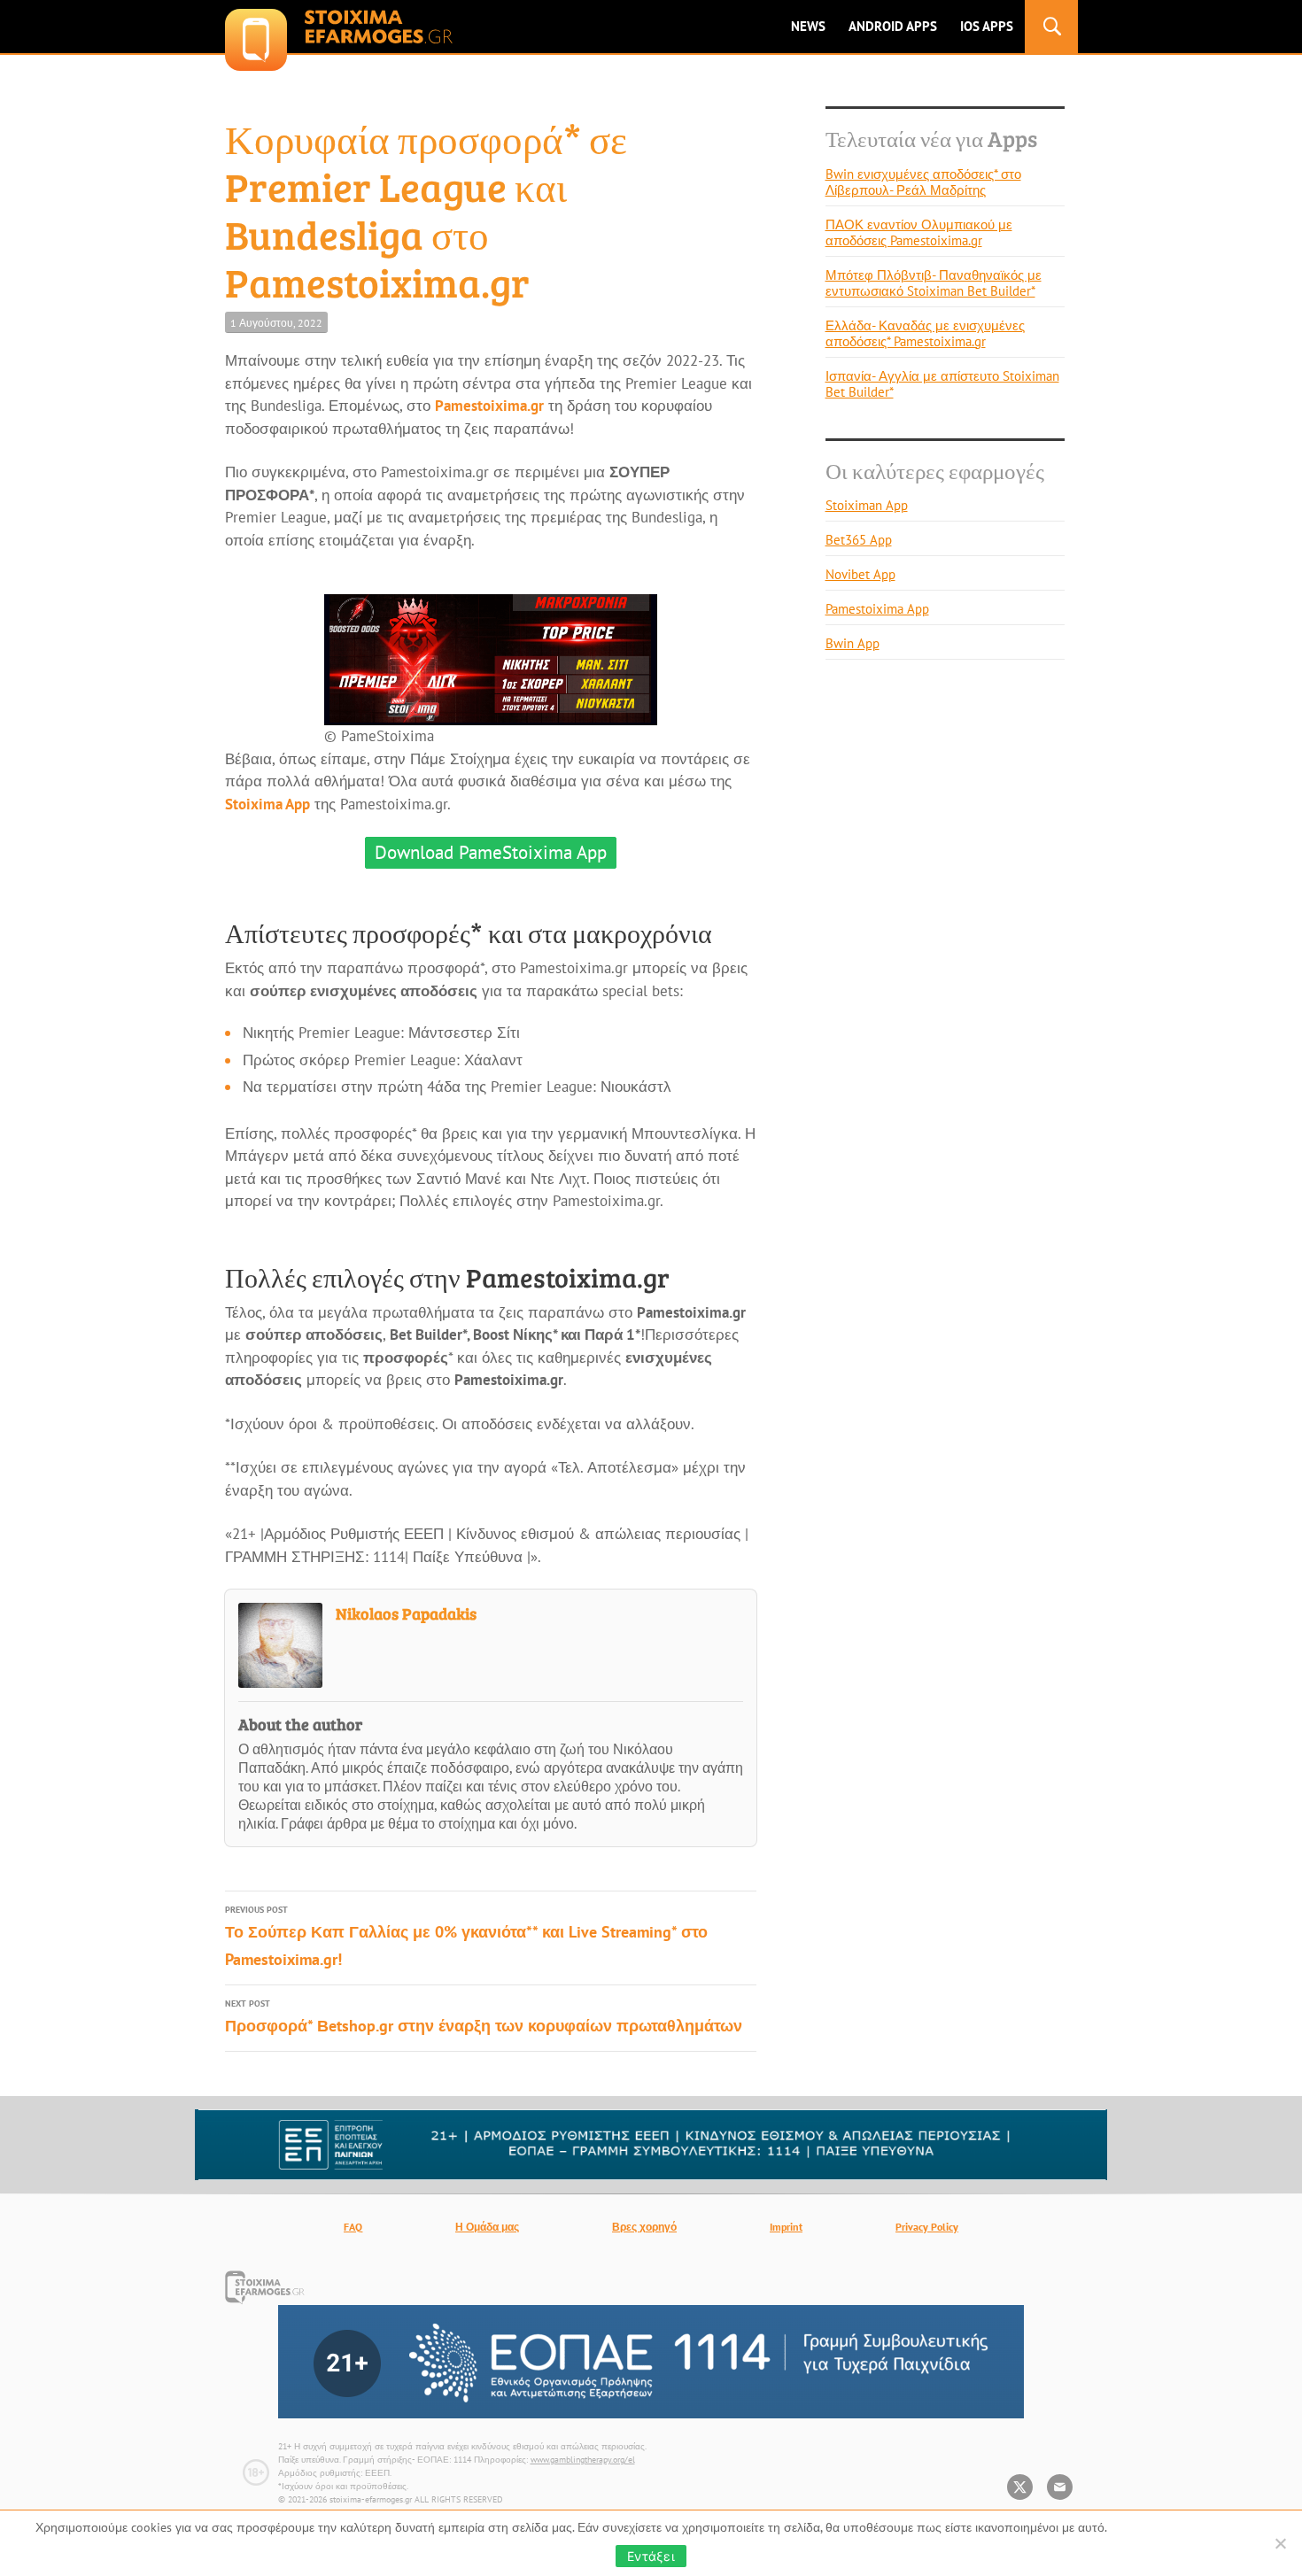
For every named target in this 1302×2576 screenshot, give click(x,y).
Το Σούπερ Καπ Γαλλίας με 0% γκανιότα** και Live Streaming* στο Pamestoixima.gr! (466, 1937)
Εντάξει (651, 2556)
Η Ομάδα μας (487, 2227)
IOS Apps (987, 26)
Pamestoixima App (877, 609)
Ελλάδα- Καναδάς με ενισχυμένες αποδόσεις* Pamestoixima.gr (925, 333)
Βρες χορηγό (644, 2227)
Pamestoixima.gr (489, 406)
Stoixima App (267, 804)
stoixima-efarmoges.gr (339, 27)
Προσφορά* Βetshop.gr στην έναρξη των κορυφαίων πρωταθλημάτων (484, 2017)
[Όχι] (1280, 2543)
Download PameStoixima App (491, 852)
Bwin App (852, 643)
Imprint (786, 2227)
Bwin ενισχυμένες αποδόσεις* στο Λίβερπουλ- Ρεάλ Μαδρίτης (923, 182)
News (808, 26)
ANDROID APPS (893, 26)
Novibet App (860, 574)
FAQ (353, 2227)
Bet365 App (859, 540)
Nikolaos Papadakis (406, 1613)
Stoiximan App (867, 505)
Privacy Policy (927, 2227)
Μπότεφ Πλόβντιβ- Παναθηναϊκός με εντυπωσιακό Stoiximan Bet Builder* (934, 283)
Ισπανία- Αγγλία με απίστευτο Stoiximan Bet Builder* (942, 384)
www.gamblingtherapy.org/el (583, 2460)
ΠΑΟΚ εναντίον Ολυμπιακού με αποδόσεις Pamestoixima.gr (919, 232)
